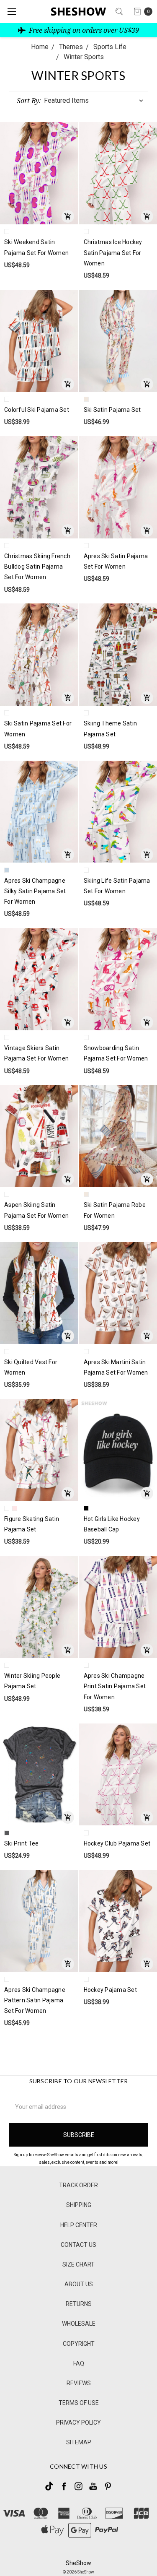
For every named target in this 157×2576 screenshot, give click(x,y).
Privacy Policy (78, 2423)
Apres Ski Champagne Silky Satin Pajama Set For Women (35, 891)
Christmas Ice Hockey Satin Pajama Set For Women (113, 252)
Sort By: (29, 101)
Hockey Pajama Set (110, 1990)
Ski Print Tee (21, 1843)
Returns (79, 2304)
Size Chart (78, 2264)
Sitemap (79, 2442)
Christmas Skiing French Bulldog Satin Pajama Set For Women (37, 567)
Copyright (79, 2344)
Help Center (79, 2225)
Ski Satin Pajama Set (112, 410)
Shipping (79, 2205)
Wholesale (79, 2324)
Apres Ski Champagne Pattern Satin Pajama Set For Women (35, 2000)
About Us (79, 2284)
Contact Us (78, 2245)
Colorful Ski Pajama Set (37, 410)
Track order (78, 2185)
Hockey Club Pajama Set (117, 1843)
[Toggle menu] (12, 12)
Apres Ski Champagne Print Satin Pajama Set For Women (115, 1686)
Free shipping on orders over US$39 (83, 30)
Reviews (79, 2383)
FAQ (79, 2363)
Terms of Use (79, 2403)
